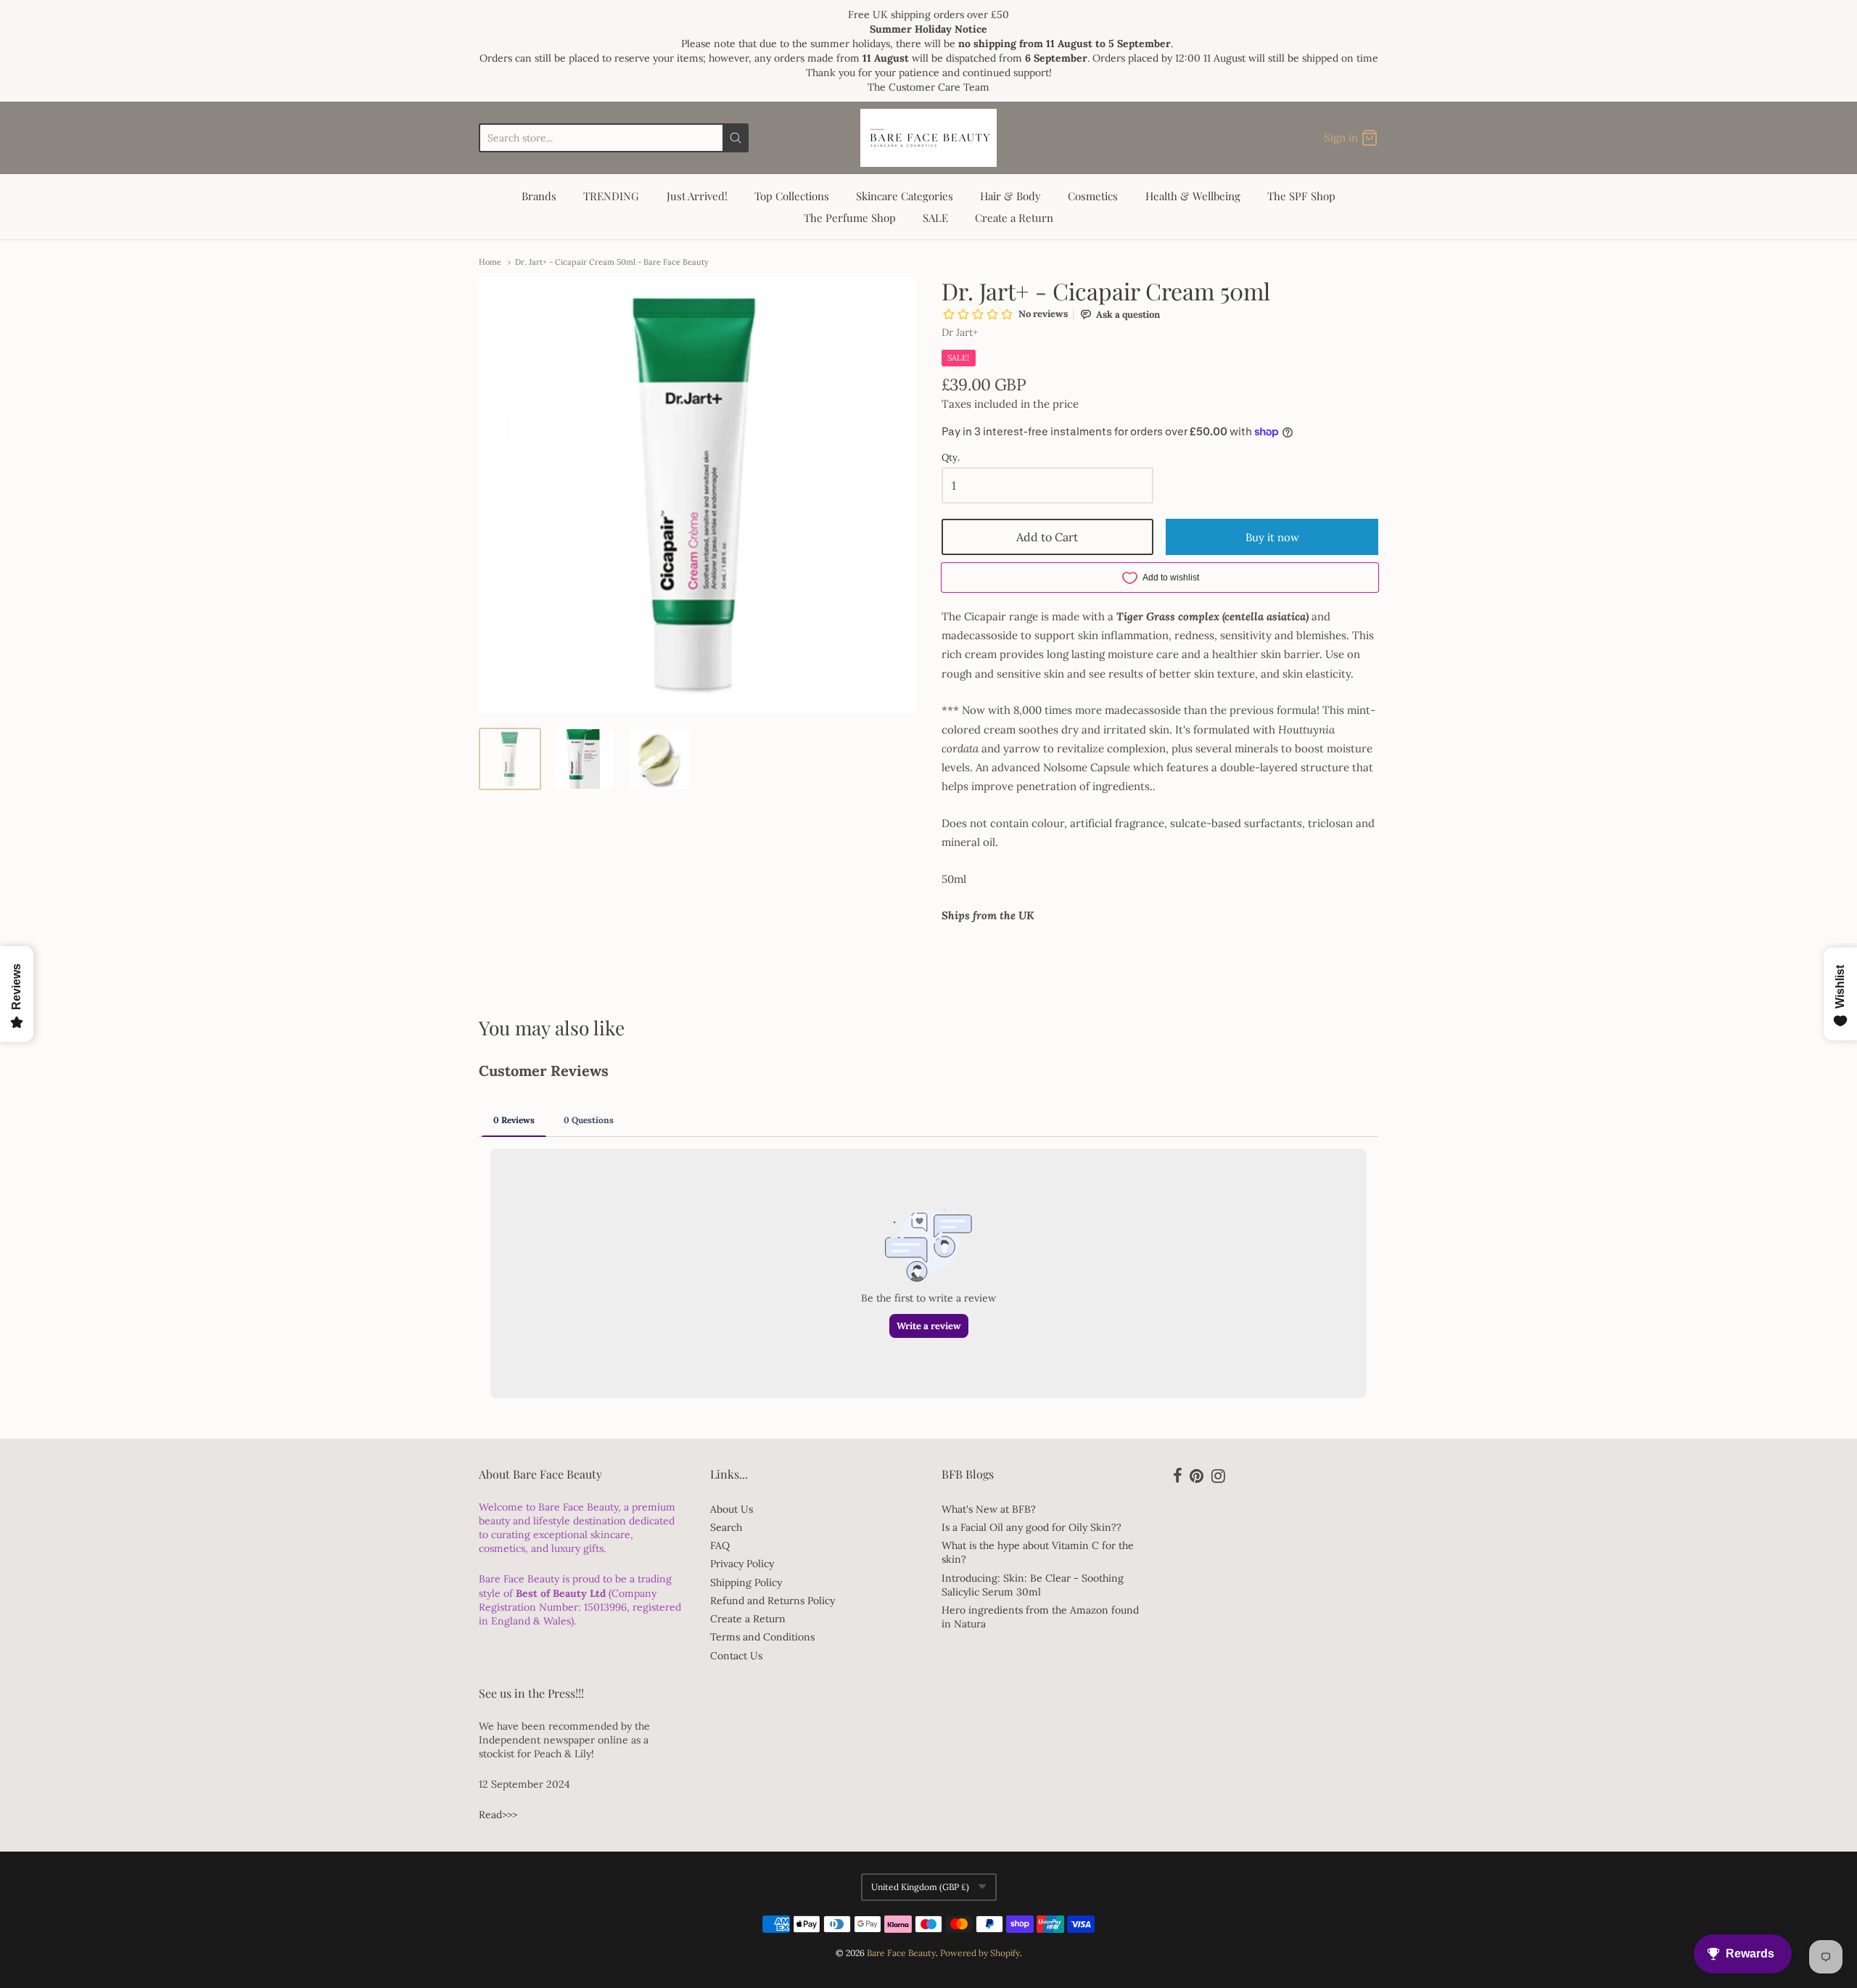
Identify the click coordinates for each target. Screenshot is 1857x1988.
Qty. (951, 458)
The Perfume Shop (850, 218)
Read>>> (498, 1815)
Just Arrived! (697, 196)
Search (726, 1527)
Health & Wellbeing (1193, 196)
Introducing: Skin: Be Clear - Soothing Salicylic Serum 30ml (1033, 1585)
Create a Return (1014, 218)
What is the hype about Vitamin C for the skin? (1038, 1552)
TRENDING (611, 196)
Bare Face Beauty (901, 1953)
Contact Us (736, 1656)
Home (490, 262)
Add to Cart (1047, 537)
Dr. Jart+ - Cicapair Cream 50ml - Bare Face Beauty (612, 262)
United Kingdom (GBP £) (920, 1887)
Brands (539, 196)
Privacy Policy (742, 1564)
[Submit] (736, 138)
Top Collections (792, 196)
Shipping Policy (746, 1582)
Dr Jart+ (960, 332)
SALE (935, 218)
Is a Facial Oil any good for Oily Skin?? (1032, 1527)
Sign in (1341, 137)
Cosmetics (1093, 196)
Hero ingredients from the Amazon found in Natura (1040, 1617)
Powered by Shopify (980, 1953)
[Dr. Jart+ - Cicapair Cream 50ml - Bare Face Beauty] (510, 759)
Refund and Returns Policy (773, 1601)
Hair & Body (1010, 196)
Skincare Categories (905, 196)
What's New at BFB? (989, 1509)
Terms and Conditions (762, 1637)
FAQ (720, 1545)
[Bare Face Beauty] (928, 138)
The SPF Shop (1301, 196)
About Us (732, 1509)
